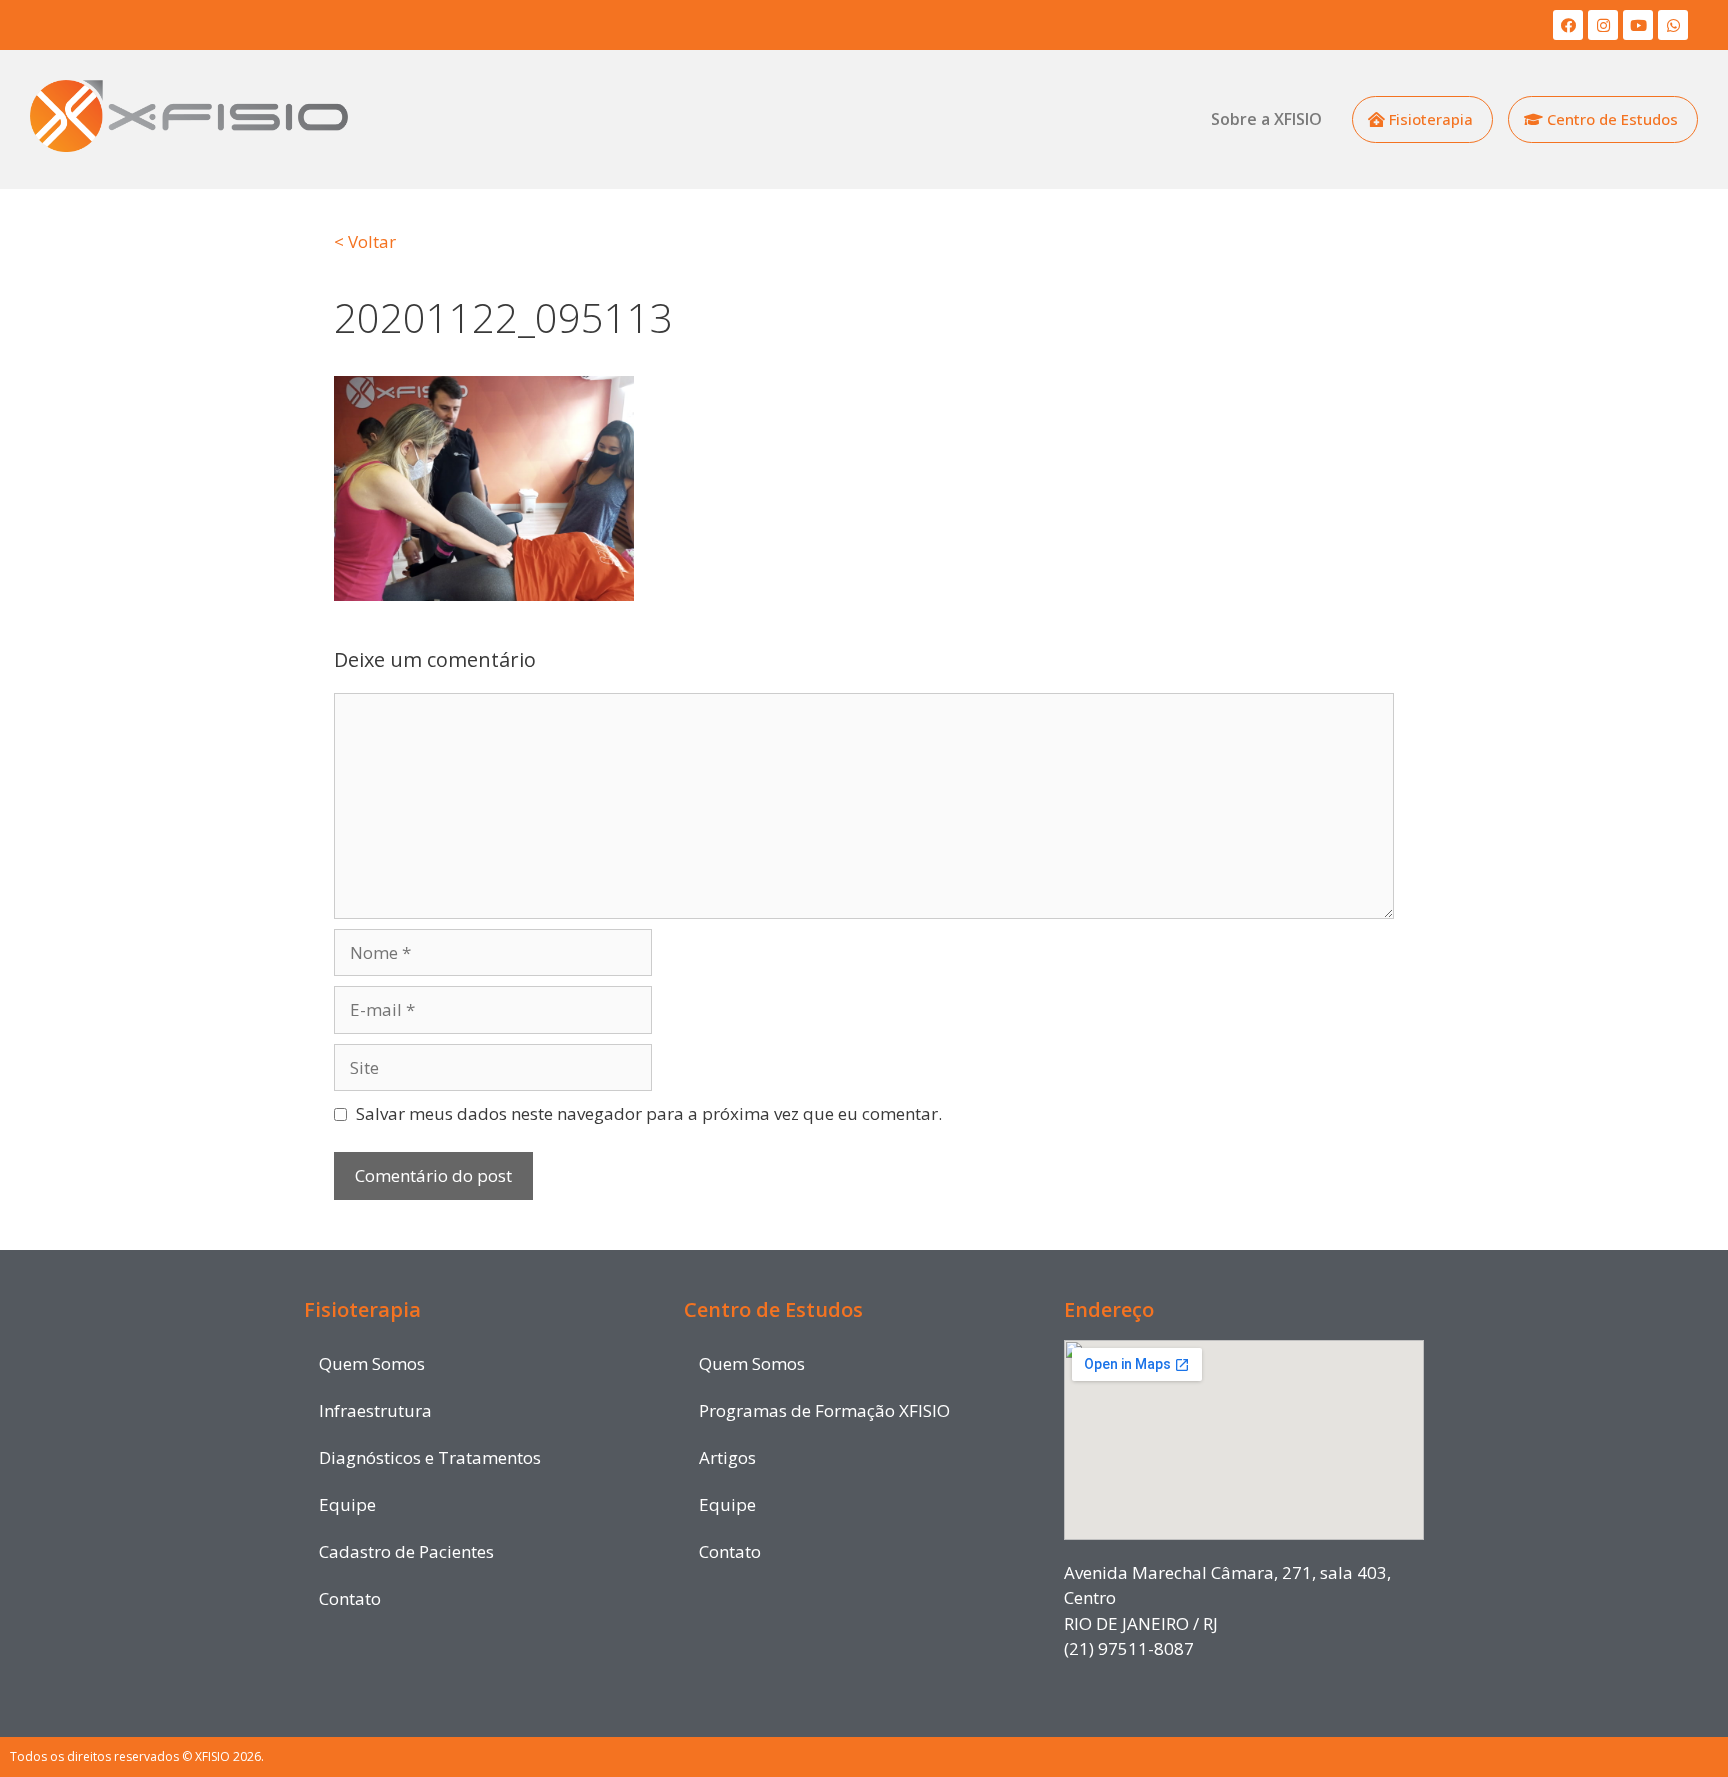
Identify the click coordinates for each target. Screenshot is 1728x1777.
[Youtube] (1638, 25)
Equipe (347, 1504)
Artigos (727, 1457)
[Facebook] (1568, 25)
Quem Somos (372, 1363)
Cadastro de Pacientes (406, 1551)
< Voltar (365, 241)
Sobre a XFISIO (1266, 119)
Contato (350, 1598)
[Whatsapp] (1673, 25)
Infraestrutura (375, 1410)
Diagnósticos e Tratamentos (430, 1457)
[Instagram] (1603, 25)
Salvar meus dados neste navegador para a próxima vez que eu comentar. (649, 1113)
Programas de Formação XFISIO (824, 1410)
